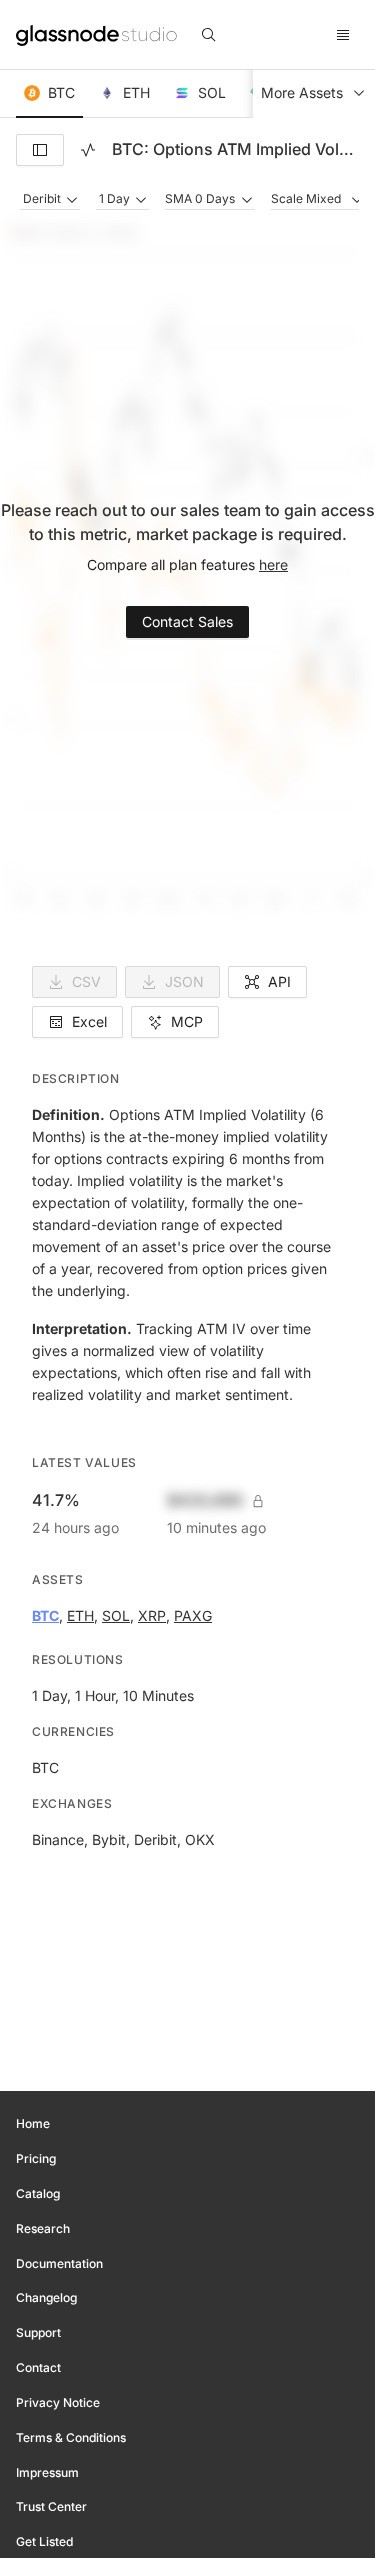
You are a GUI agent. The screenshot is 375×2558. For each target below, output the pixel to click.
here (273, 564)
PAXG (193, 1615)
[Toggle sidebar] (40, 150)
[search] (209, 35)
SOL (116, 1615)
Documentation (59, 2263)
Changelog (46, 2297)
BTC (45, 1615)
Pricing (36, 2158)
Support (38, 2332)
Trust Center (51, 2506)
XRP (152, 1615)
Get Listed (44, 2541)
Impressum (47, 2472)
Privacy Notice (58, 2402)
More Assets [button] (302, 92)
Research (43, 2228)
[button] (49, 94)
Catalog (38, 2193)
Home (33, 2123)
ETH (80, 1615)
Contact (38, 2367)
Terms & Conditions (71, 2437)
